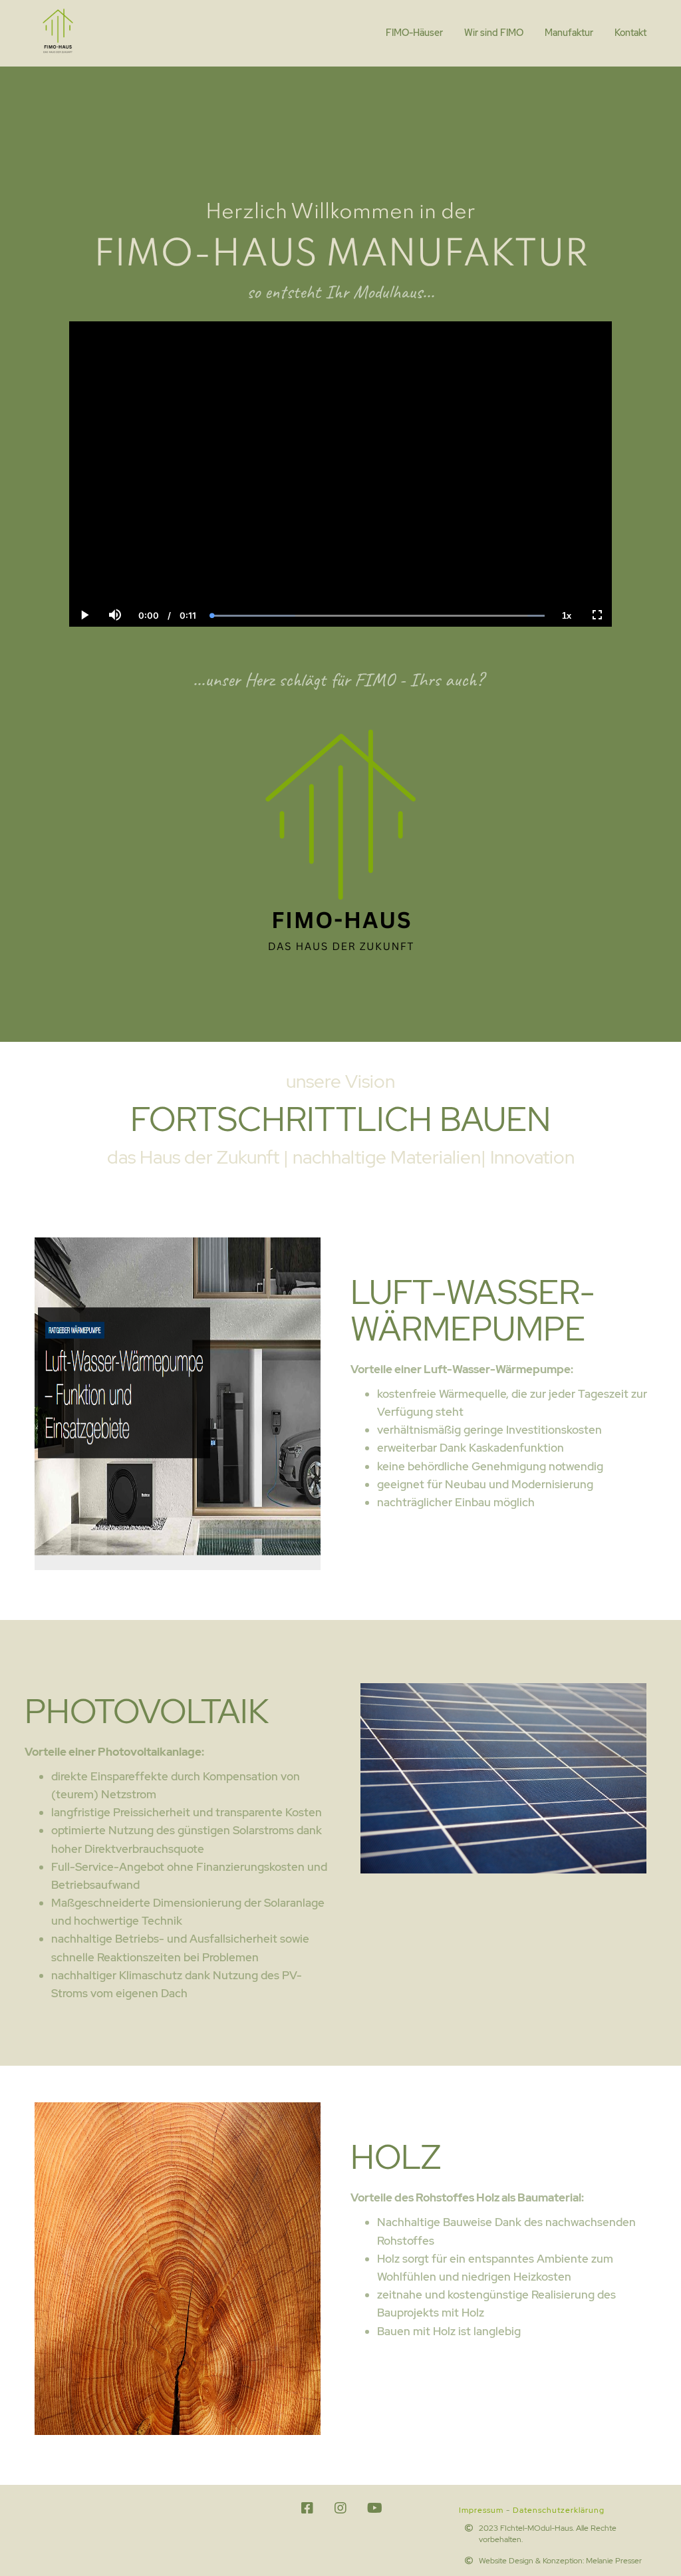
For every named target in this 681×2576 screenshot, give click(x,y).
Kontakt (630, 33)
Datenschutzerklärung (559, 2510)
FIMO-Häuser (414, 33)
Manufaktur (569, 33)
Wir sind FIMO (494, 33)
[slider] (114, 569)
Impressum (481, 2510)
